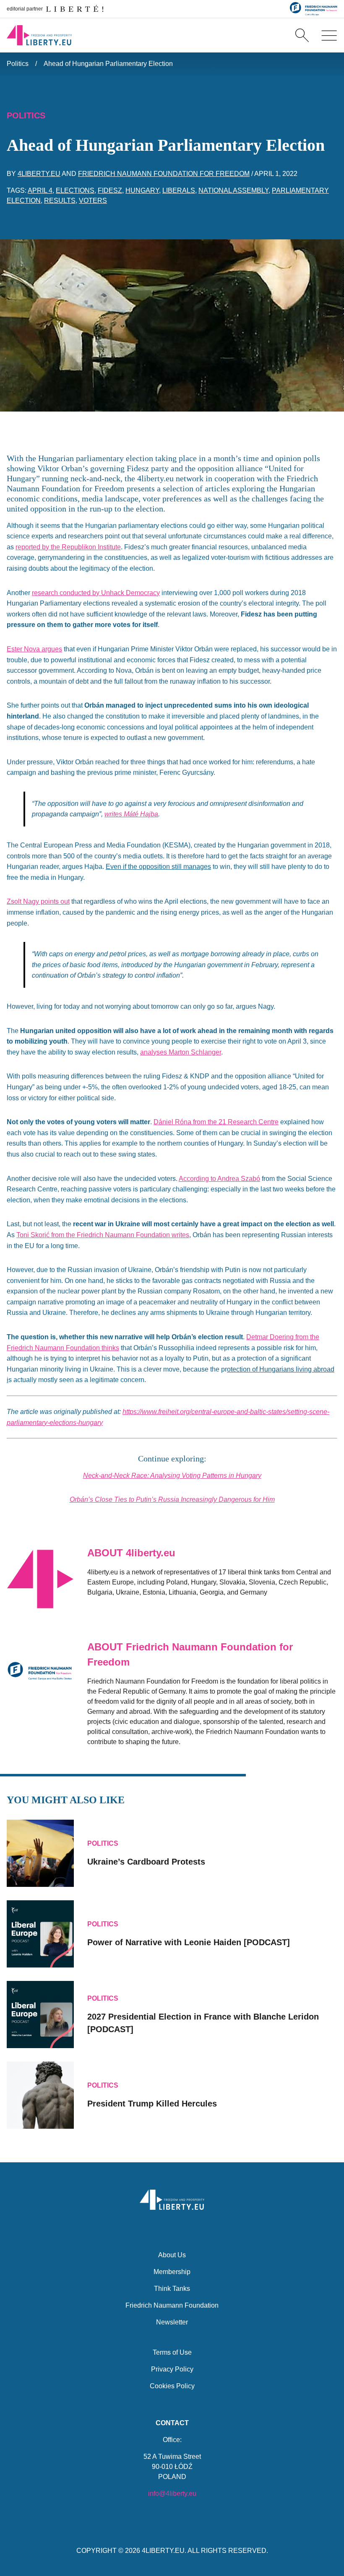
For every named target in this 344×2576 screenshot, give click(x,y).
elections (75, 190)
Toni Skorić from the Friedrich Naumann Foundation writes (103, 1235)
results (60, 201)
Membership (172, 2272)
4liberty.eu (39, 174)
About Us (172, 2255)
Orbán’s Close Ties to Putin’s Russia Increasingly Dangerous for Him (172, 1499)
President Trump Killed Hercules (152, 2104)
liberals (179, 190)
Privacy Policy (172, 2369)
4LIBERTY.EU (163, 2551)
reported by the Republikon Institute (68, 547)
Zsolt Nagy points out (38, 901)
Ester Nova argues (34, 649)
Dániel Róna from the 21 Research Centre (216, 1122)
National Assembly (233, 190)
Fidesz (110, 190)
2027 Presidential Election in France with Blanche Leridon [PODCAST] (203, 2023)
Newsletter (172, 2322)
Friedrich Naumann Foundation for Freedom (164, 174)
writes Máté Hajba (131, 814)
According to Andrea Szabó (219, 1179)
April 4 (40, 190)
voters (93, 201)
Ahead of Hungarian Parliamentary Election (108, 64)
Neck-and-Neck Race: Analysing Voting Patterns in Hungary (172, 1476)
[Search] (302, 35)
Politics (18, 64)
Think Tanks (172, 2289)
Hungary (142, 190)
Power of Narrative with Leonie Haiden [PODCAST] (189, 1942)
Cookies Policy (172, 2386)
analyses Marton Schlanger (181, 1052)
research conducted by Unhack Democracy (96, 593)
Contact (172, 2423)
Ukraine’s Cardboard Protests (146, 1862)
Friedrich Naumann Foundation (172, 2305)
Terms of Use (172, 2352)
